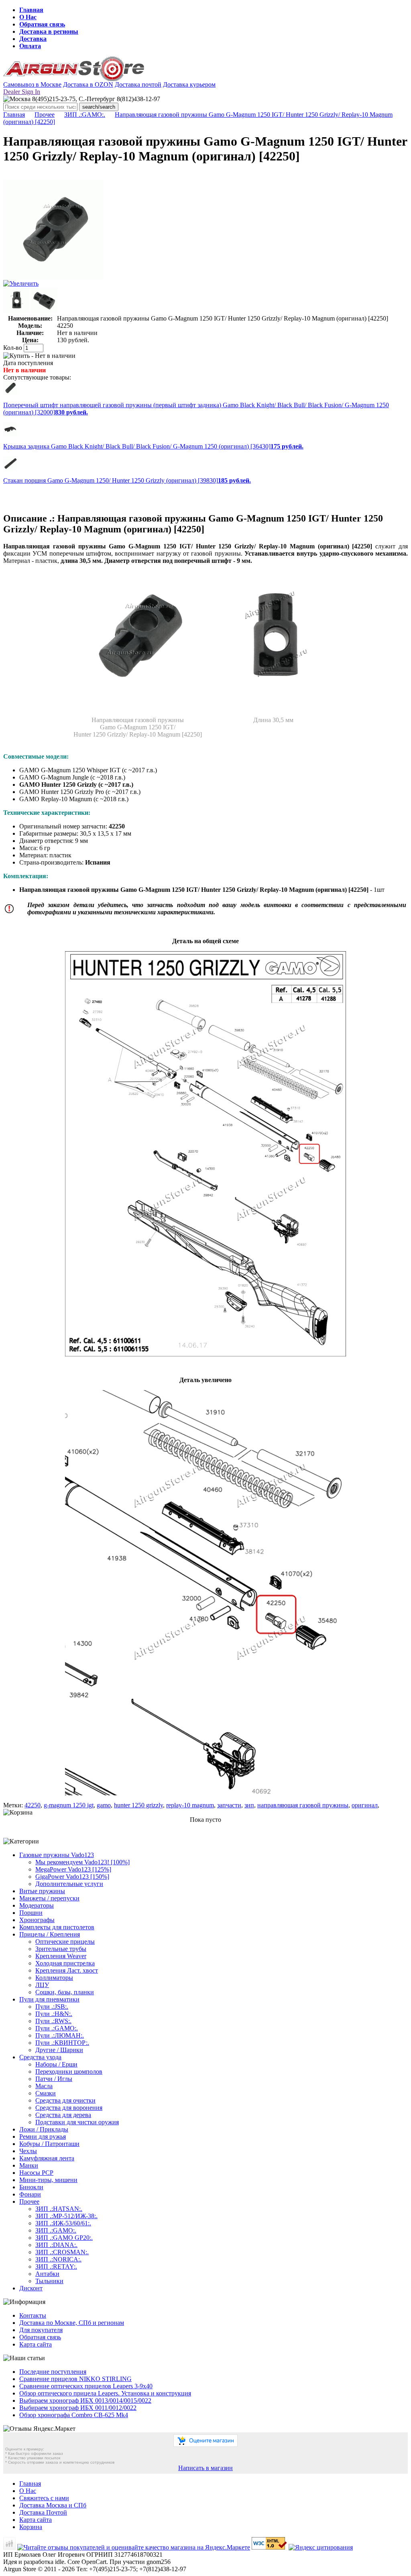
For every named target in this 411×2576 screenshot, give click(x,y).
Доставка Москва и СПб (53, 2505)
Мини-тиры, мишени (48, 2180)
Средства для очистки (65, 2100)
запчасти (229, 1805)
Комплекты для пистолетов (57, 1927)
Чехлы (28, 2151)
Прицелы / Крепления (50, 1934)
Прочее (45, 115)
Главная (31, 10)
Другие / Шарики (59, 2050)
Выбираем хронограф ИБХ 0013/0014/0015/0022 (85, 2400)
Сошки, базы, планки (65, 1992)
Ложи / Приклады (44, 2129)
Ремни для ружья (43, 2137)
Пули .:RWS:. (53, 2021)
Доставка (33, 39)
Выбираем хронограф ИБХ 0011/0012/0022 (78, 2408)
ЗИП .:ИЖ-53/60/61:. (63, 2223)
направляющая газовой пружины (303, 1805)
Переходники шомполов (69, 2072)
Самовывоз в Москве (32, 84)
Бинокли (31, 2187)
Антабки (47, 2274)
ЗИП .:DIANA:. (56, 2245)
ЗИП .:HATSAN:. (59, 2209)
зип (249, 1805)
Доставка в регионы (49, 31)
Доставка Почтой (43, 2512)
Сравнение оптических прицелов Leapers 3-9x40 (86, 2386)
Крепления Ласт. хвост (67, 1970)
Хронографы (37, 1920)
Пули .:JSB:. (52, 2007)
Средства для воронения (69, 2108)
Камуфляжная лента (47, 2158)
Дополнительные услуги (69, 1884)
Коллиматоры (54, 1978)
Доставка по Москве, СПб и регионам (72, 2323)
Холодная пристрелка (65, 1963)
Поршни (31, 1913)
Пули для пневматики (49, 1999)
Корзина (31, 2527)
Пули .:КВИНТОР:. (62, 2043)
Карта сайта (36, 2344)
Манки (29, 2165)
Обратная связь (42, 24)
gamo (104, 1805)
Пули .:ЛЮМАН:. (60, 2035)
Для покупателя (41, 2330)
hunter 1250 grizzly (138, 1805)
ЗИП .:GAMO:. (85, 115)
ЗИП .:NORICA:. (58, 2259)
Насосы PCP (36, 2173)
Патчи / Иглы (54, 2079)
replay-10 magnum (190, 1805)
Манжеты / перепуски (49, 1898)
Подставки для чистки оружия (77, 2122)
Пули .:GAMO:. (57, 2028)
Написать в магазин (205, 2468)
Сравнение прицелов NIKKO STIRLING (75, 2379)
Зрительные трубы (61, 1949)
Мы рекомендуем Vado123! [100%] (82, 1862)
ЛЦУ (42, 1985)
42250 (33, 1805)
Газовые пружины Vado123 (57, 1855)
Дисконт (31, 2288)
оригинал (365, 1805)
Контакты (33, 2315)
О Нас (28, 17)
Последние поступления (53, 2372)
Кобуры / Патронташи (49, 2144)
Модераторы (37, 1905)
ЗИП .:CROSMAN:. (62, 2252)
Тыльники (49, 2281)
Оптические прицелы (65, 1942)
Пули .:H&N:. (54, 2014)
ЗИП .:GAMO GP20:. (64, 2238)
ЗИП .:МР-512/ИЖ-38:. (66, 2216)
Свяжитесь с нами (44, 2498)
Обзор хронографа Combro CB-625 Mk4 (74, 2415)
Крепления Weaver (61, 1956)
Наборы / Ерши (56, 2064)
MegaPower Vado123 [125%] (73, 1869)
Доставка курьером (189, 84)
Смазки (46, 2093)
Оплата (30, 46)
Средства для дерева (63, 2115)
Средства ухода (40, 2057)
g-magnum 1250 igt (69, 1805)
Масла (44, 2086)
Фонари (30, 2194)
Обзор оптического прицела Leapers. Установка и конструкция (105, 2393)
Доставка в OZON (88, 84)
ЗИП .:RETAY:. (56, 2266)
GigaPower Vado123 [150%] (72, 1877)
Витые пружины (42, 1891)
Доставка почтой (138, 84)
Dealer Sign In (22, 92)
